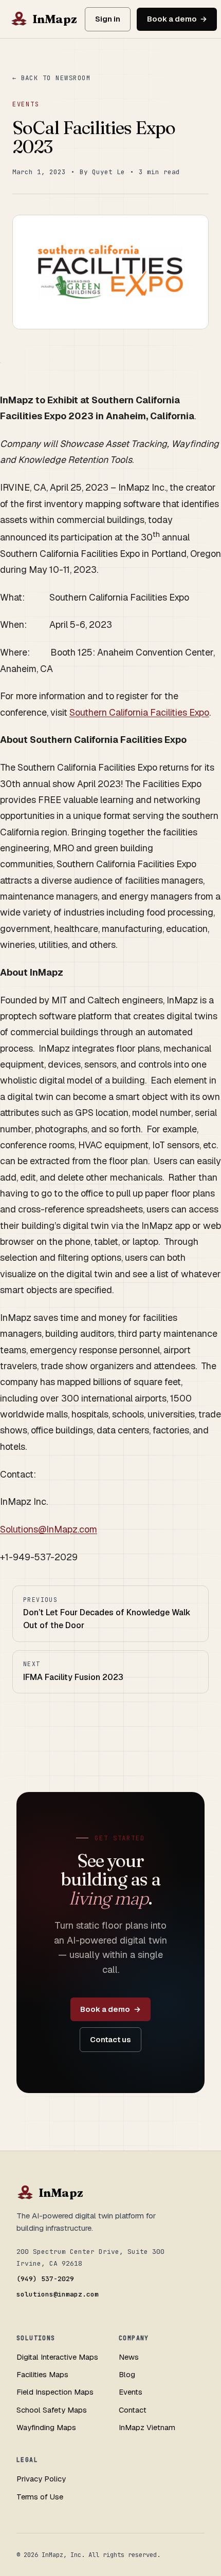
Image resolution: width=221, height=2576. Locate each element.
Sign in (108, 19)
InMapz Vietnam (147, 2427)
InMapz (54, 19)
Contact (133, 2410)
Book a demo (172, 19)
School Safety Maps (52, 2410)
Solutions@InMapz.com (49, 1529)
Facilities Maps (42, 2374)
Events (26, 104)
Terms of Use (40, 2497)
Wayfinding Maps (46, 2427)
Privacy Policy (41, 2479)
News (129, 2357)
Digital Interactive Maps (57, 2357)
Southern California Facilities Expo (139, 712)
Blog (127, 2374)
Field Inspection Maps (55, 2392)
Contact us (110, 2039)
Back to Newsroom (56, 78)
